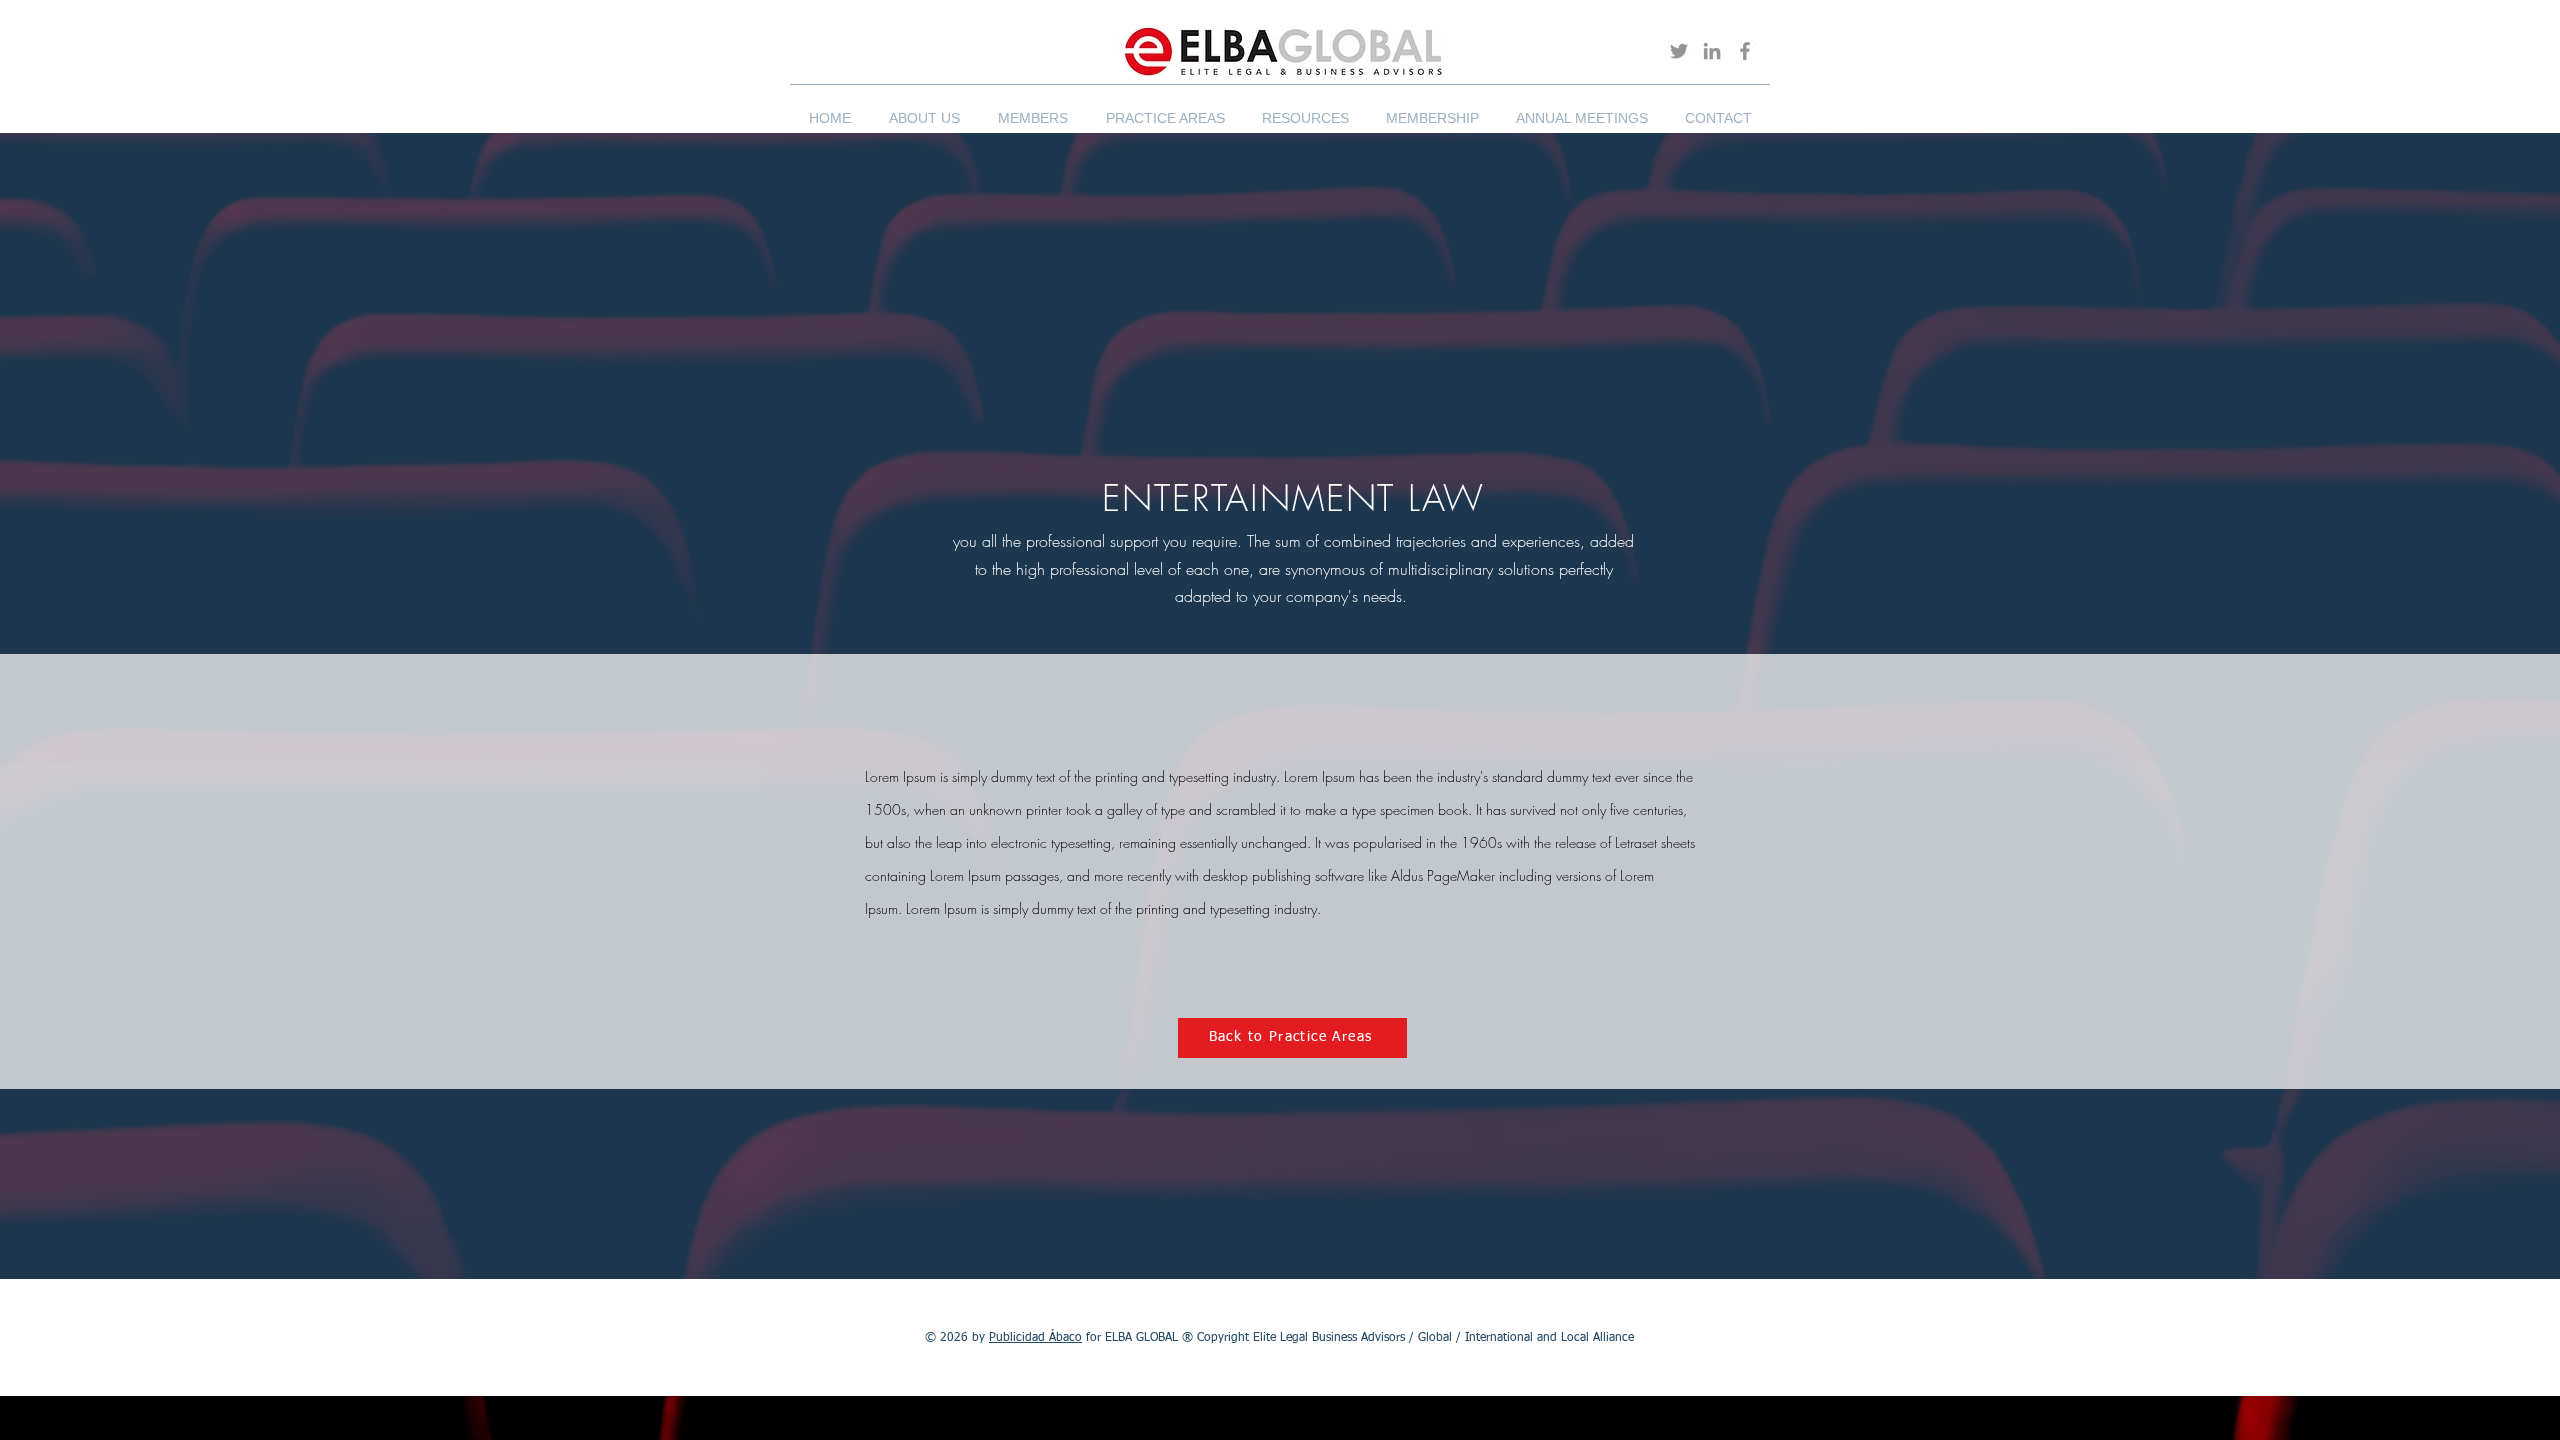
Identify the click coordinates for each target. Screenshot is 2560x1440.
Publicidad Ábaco (1035, 1338)
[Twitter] (1679, 51)
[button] (924, 109)
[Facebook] (1745, 51)
